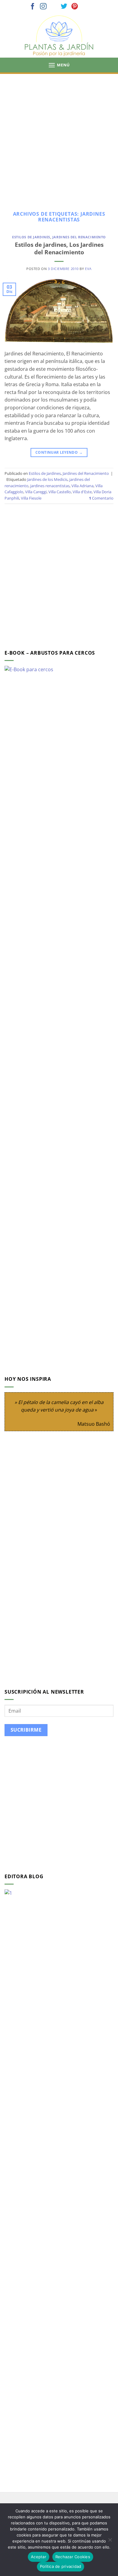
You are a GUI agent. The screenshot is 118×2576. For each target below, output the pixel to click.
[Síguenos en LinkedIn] (85, 7)
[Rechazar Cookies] (110, 2542)
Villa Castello (60, 492)
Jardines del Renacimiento (79, 237)
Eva (88, 269)
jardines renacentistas (50, 486)
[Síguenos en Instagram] (43, 7)
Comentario (101, 498)
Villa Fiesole (31, 498)
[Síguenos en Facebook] (33, 7)
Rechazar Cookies (73, 2557)
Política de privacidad (61, 2566)
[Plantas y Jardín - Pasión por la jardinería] (59, 36)
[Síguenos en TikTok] (54, 7)
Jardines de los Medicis (47, 479)
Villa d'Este (82, 492)
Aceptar (39, 2557)
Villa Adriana (82, 486)
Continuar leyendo (59, 452)
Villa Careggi (36, 492)
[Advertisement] (59, 136)
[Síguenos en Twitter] (64, 7)
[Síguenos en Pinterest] (75, 7)
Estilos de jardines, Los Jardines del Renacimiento (59, 248)
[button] (59, 65)
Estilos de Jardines (31, 237)
